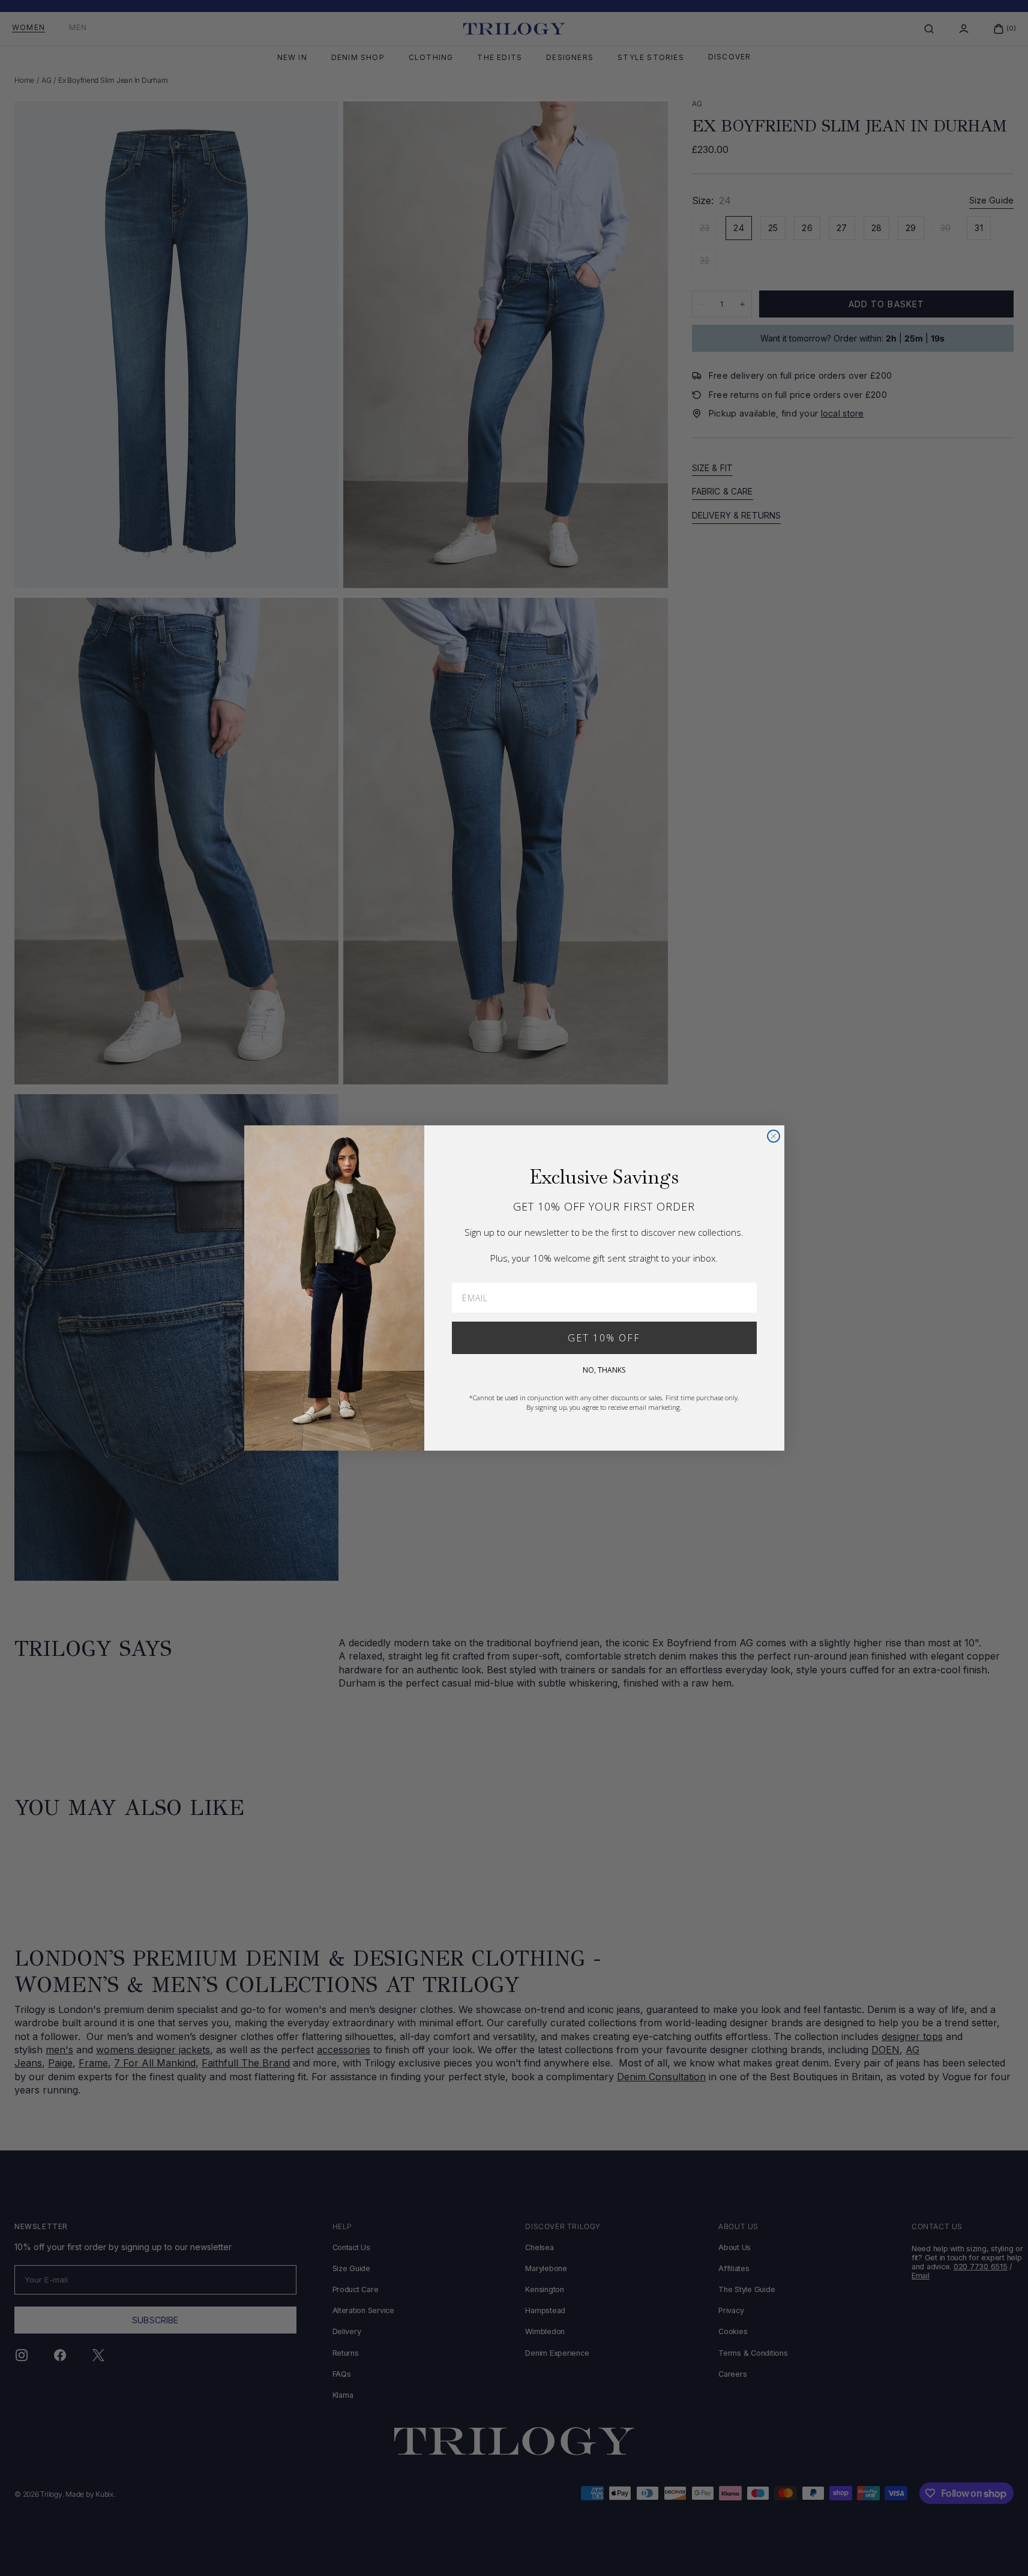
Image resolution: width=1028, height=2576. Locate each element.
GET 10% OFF (604, 1338)
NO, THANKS (604, 1370)
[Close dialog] (774, 1136)
